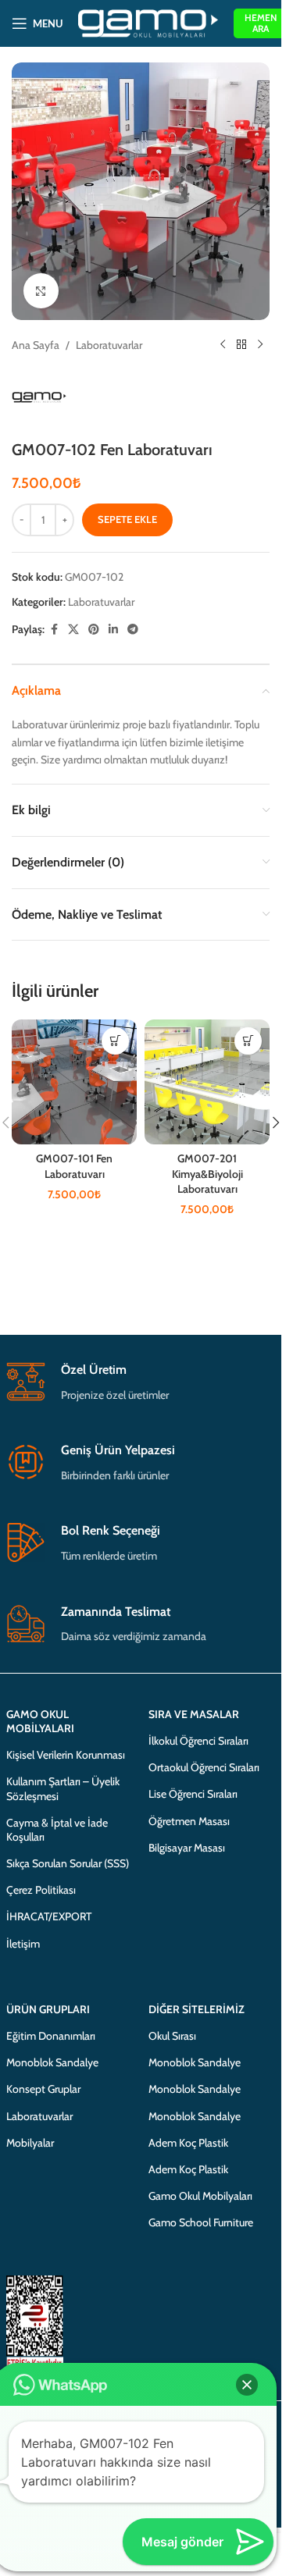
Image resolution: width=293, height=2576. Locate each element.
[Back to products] (241, 345)
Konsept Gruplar (43, 2089)
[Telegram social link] (133, 630)
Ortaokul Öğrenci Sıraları (204, 1767)
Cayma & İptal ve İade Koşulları (57, 1830)
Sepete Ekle (127, 519)
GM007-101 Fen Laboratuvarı (74, 1166)
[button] (115, 1041)
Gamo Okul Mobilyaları (200, 2196)
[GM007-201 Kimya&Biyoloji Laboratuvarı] (207, 1082)
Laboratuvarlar (109, 345)
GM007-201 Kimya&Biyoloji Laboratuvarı (207, 1174)
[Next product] (260, 345)
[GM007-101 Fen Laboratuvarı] (74, 1082)
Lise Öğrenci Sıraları (193, 1794)
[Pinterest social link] (94, 630)
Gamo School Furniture (201, 2222)
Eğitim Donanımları (51, 2036)
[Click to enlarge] (41, 291)
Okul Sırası (172, 2036)
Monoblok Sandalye (52, 2062)
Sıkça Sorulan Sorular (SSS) (68, 1863)
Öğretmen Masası (189, 1821)
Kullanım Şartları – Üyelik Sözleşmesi (63, 1788)
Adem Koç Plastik (188, 2143)
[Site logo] (148, 22)
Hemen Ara (261, 23)
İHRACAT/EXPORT (49, 1916)
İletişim (23, 1944)
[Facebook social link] (54, 630)
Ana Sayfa (36, 345)
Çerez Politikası (41, 1890)
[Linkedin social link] (113, 630)
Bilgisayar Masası (187, 1848)
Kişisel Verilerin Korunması (66, 1755)
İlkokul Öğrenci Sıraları (198, 1741)
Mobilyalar (30, 2143)
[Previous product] (223, 345)
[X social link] (73, 630)
